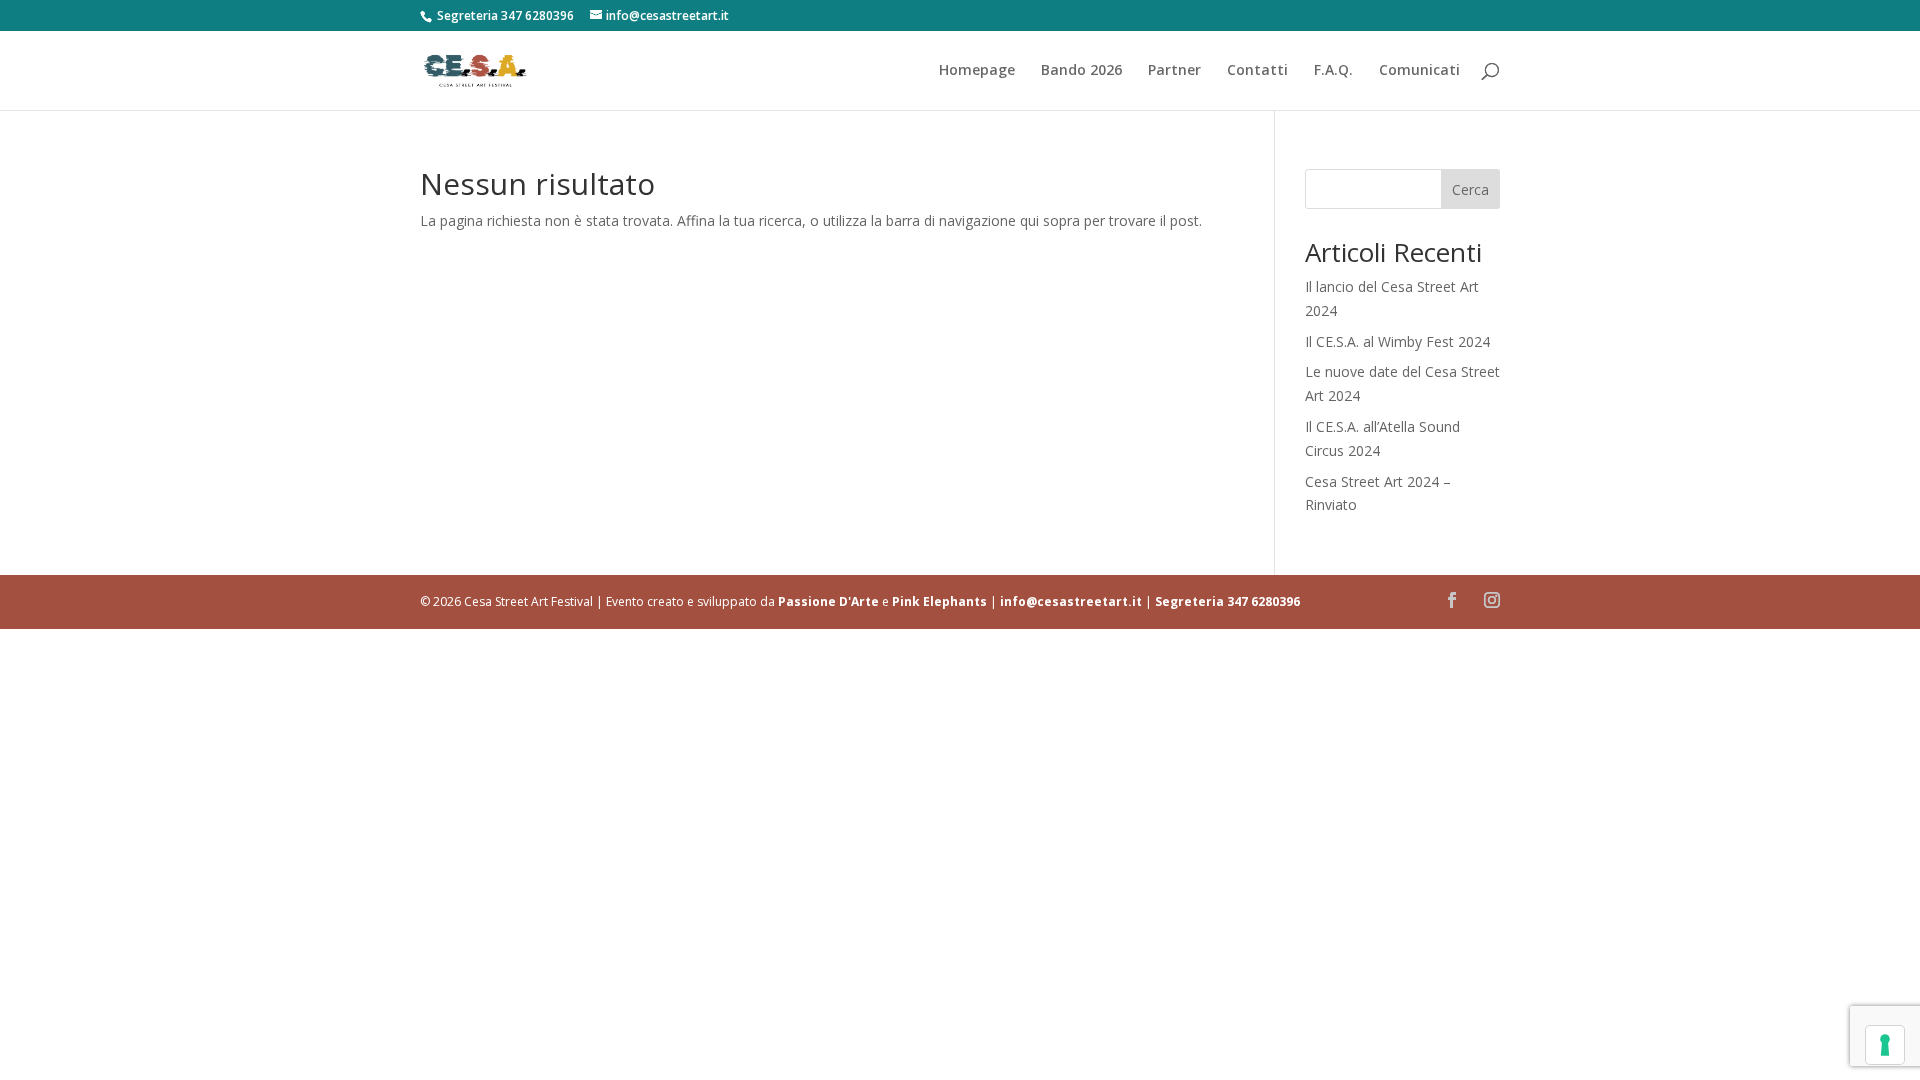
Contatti (1257, 71)
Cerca (1470, 189)
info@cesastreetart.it (1071, 601)
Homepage (977, 71)
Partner (1174, 71)
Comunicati (1419, 71)
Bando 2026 (1081, 71)
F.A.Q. (1333, 71)
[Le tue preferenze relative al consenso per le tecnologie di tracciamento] (1885, 1045)
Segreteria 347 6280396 (1227, 601)
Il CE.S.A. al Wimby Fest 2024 (1397, 341)
